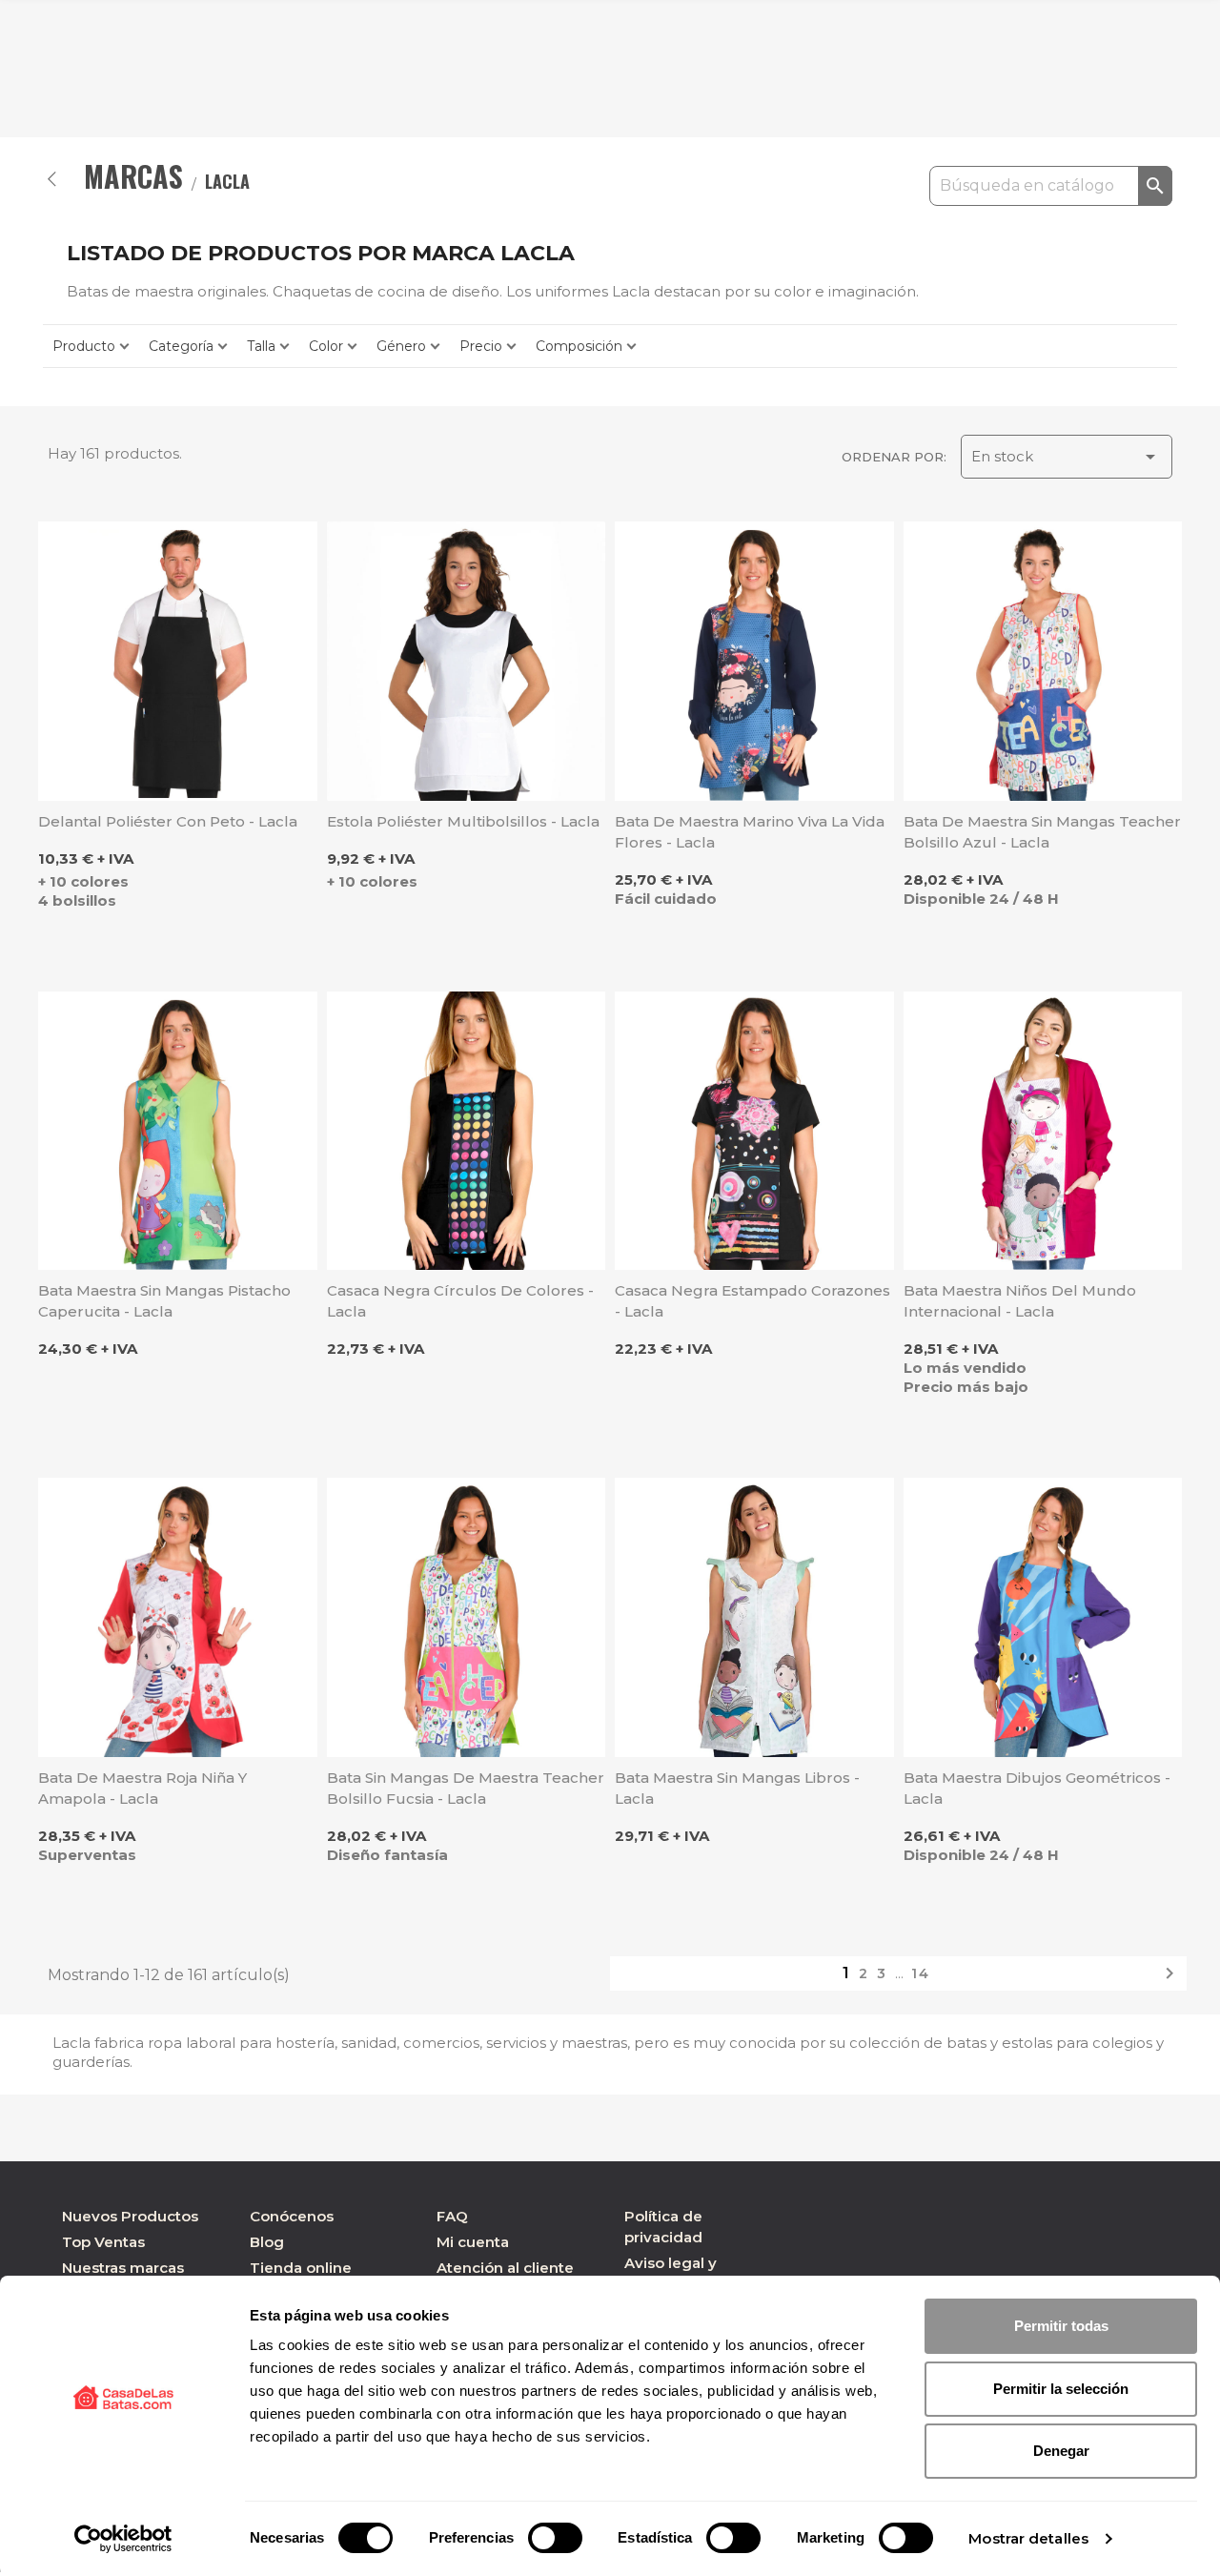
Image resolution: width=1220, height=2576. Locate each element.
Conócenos (292, 2216)
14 (921, 1973)
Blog (267, 2242)
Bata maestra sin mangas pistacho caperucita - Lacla (164, 1301)
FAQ (452, 2216)
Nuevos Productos (130, 2216)
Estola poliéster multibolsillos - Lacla (463, 821)
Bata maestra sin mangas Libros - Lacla (737, 1788)
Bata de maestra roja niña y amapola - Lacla (142, 1788)
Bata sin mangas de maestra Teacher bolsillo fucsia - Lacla (466, 1788)
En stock (1067, 457)
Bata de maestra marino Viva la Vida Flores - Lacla (750, 832)
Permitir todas (1061, 2326)
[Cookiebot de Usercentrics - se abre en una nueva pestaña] (123, 2539)
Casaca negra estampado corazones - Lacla (752, 1301)
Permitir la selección (1061, 2389)
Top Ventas (103, 2242)
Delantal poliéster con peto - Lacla (168, 821)
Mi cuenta (473, 2242)
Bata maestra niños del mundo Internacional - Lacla (1020, 1301)
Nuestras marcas (123, 2268)
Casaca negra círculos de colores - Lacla (460, 1301)
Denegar (1061, 2451)
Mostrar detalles (1028, 2538)
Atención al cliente (505, 2268)
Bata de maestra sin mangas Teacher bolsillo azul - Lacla (1042, 832)
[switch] (555, 2538)
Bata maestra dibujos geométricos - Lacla (1037, 1788)
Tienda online (301, 2268)
